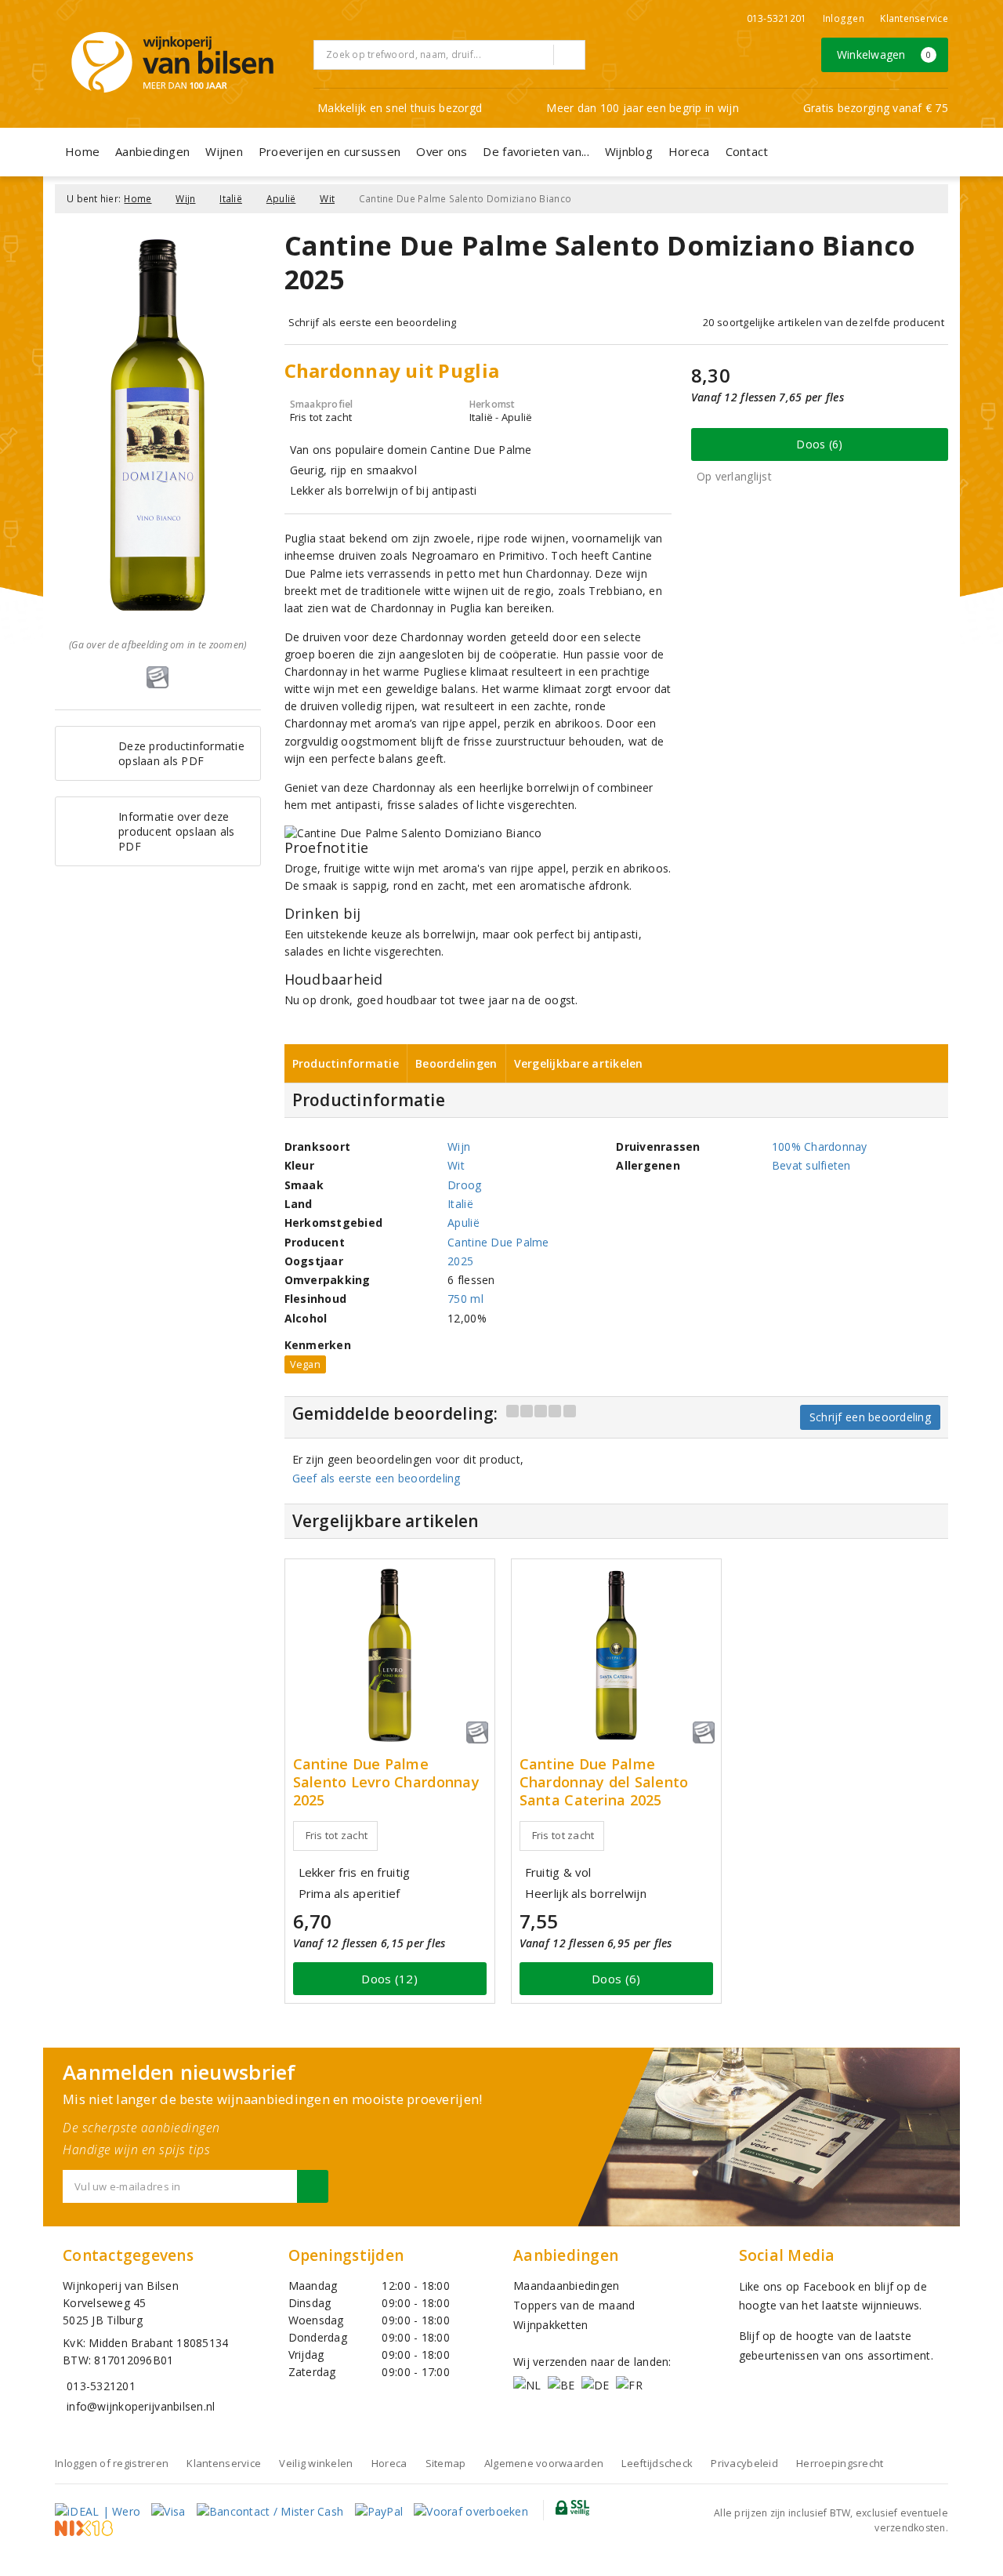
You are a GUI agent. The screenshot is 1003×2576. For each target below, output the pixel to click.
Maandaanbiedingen (567, 2286)
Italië (231, 199)
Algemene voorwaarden (544, 2463)
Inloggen (844, 18)
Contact (747, 151)
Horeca (689, 151)
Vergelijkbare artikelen (579, 1063)
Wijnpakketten (550, 2325)
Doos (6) (819, 444)
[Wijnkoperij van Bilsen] (172, 62)
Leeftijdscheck (657, 2463)
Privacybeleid (744, 2463)
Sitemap (446, 2463)
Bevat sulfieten (811, 1165)
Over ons (442, 151)
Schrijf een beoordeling (870, 1417)
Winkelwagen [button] (884, 54)
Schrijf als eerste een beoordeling (373, 322)
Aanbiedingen (152, 151)
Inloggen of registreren (112, 2463)
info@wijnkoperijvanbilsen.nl (141, 2406)
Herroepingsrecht (840, 2463)
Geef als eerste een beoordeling (377, 1478)
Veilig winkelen (316, 2463)
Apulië (281, 199)
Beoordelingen (456, 1063)
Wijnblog (629, 151)
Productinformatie (346, 1063)
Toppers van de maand (574, 2305)
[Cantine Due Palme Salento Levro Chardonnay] (390, 1655)
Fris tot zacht (337, 1835)
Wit (327, 199)
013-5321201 (777, 18)
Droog (464, 1185)
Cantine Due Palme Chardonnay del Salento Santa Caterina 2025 (604, 1782)
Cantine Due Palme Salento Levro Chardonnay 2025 (386, 1782)
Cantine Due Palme (498, 1242)
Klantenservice (914, 18)
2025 (460, 1261)
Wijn (185, 199)
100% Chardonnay (820, 1147)
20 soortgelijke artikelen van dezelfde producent (824, 322)
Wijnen (224, 151)
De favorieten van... (536, 151)
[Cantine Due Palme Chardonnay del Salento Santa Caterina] (616, 1655)
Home (82, 151)
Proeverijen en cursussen (330, 151)
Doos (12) (389, 1979)
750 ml (465, 1299)
